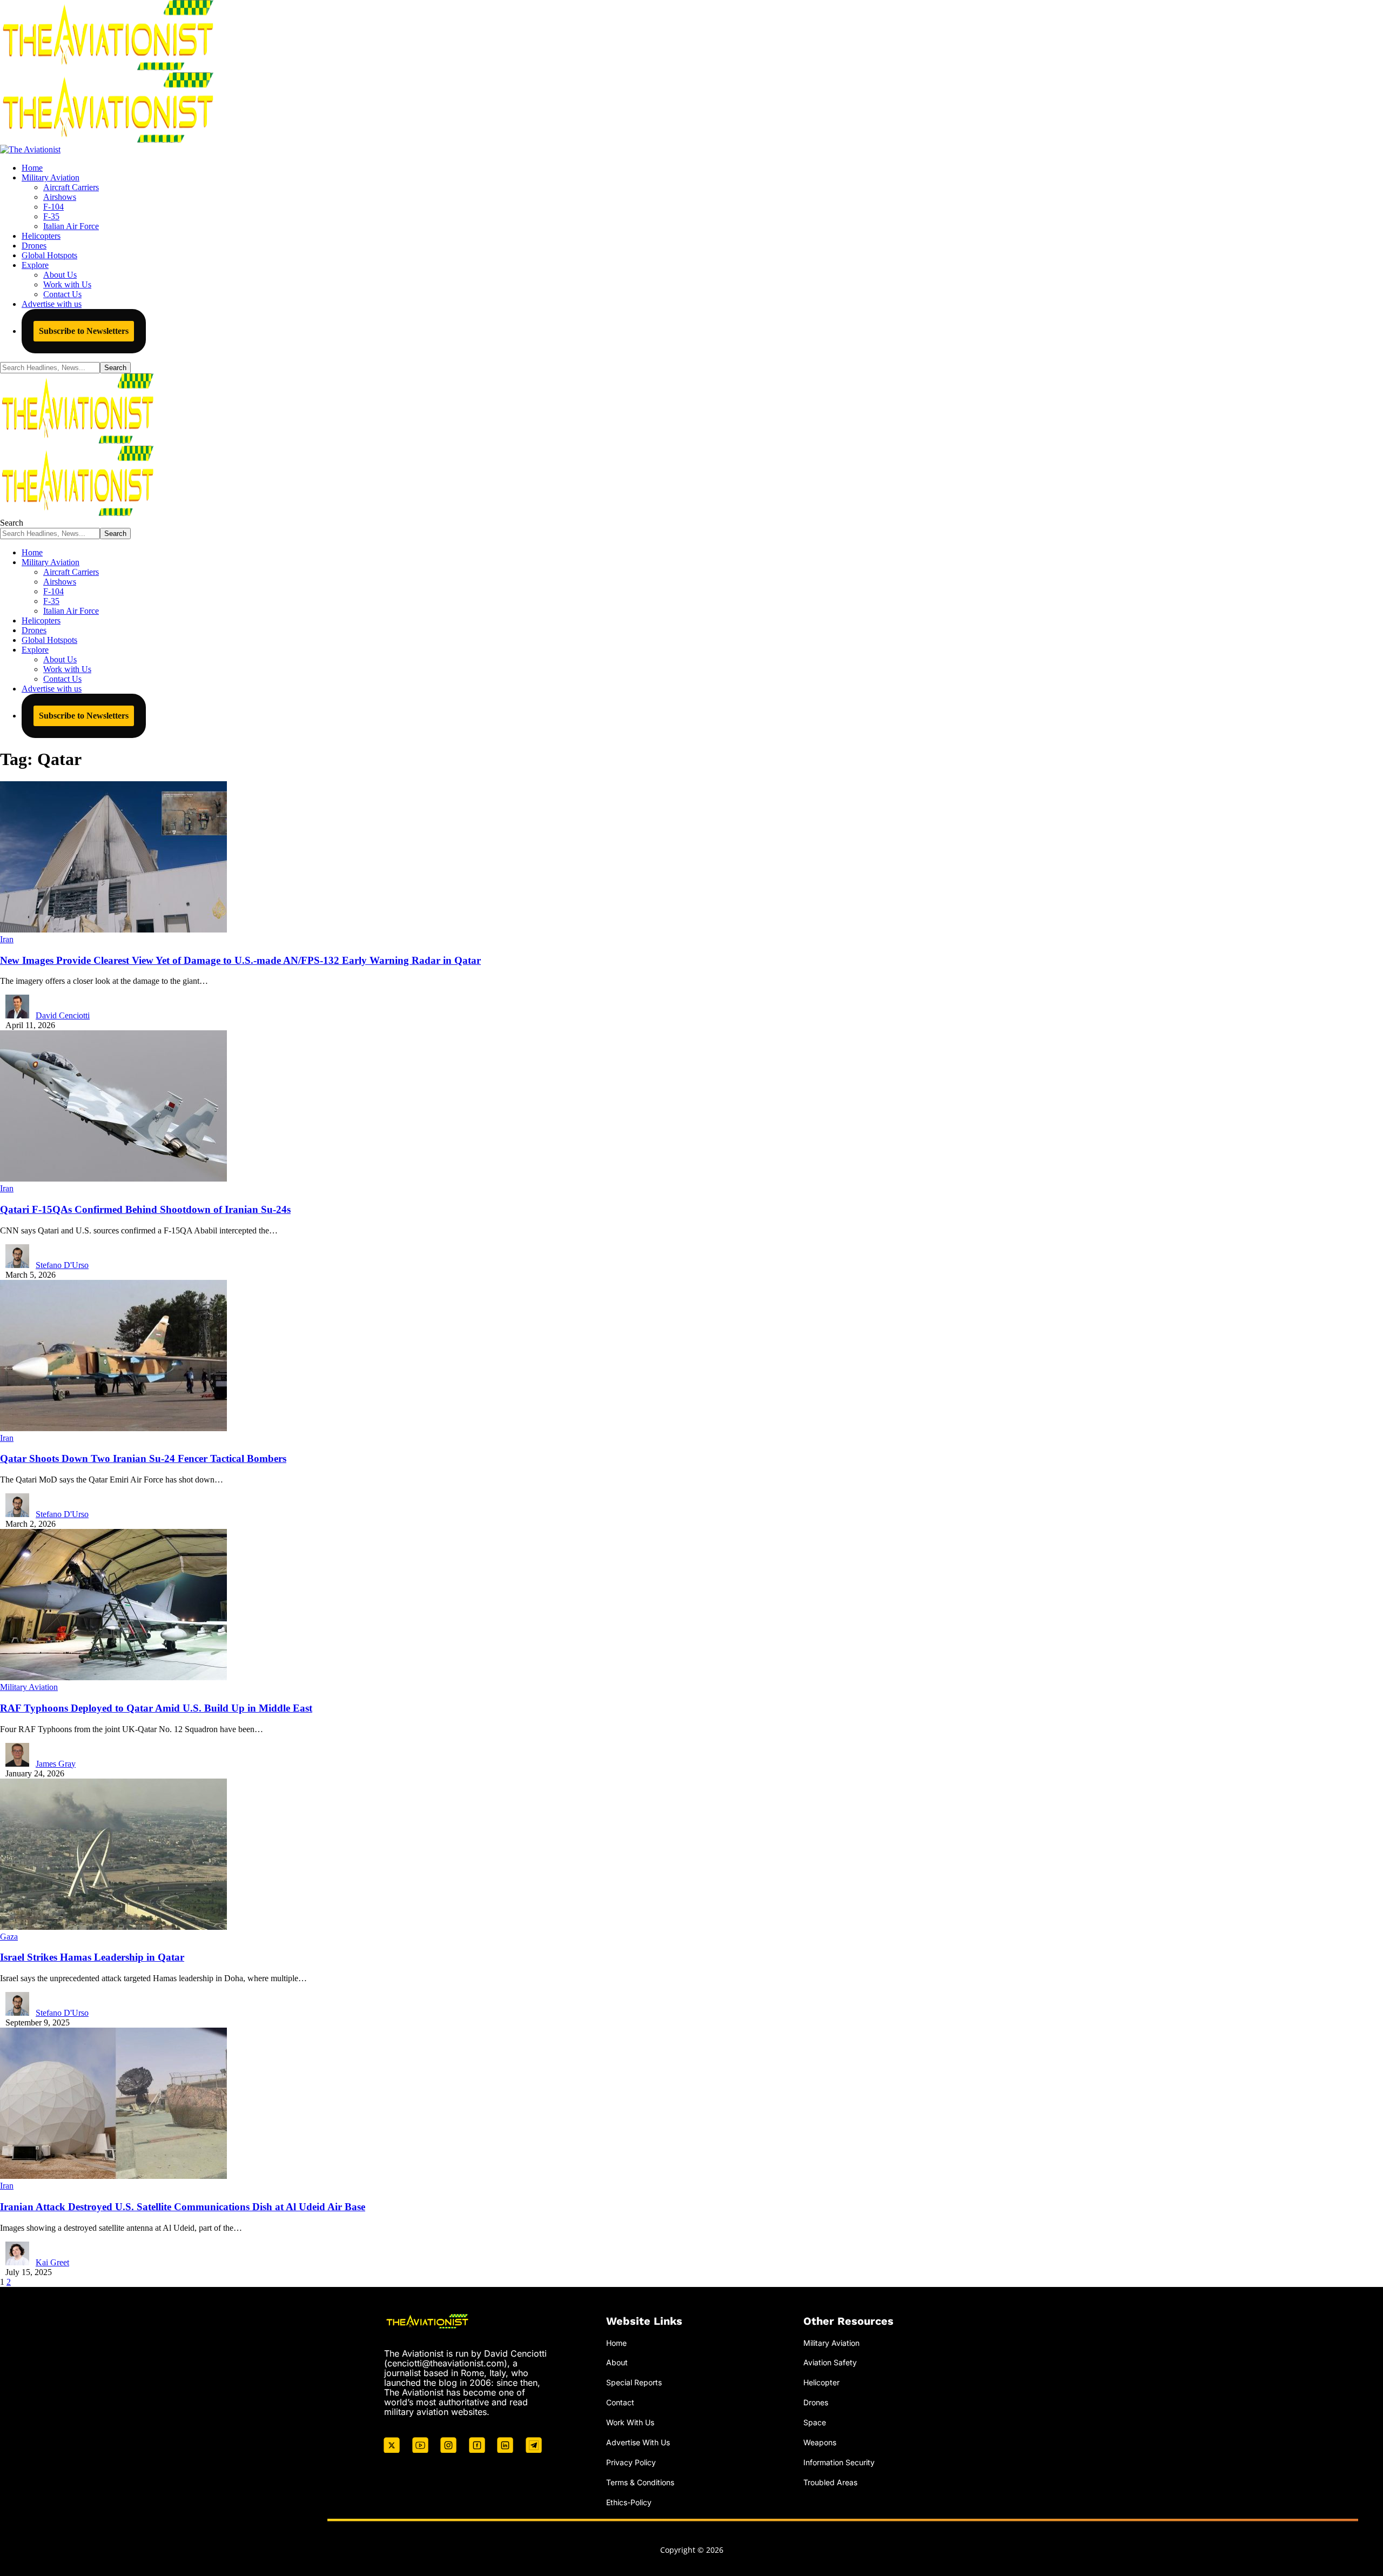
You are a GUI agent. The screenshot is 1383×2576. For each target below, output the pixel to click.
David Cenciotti (63, 1015)
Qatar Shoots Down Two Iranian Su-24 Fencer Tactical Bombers (143, 1458)
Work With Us (630, 2422)
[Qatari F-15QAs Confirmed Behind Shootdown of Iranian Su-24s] (113, 1179)
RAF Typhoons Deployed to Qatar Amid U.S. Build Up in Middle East (156, 1708)
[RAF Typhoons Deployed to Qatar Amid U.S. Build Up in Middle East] (113, 1677)
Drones (816, 2402)
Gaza (9, 1937)
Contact (620, 2402)
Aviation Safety (830, 2362)
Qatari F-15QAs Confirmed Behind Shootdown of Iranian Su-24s (145, 1209)
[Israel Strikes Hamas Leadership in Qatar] (113, 1927)
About (617, 2362)
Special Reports (634, 2382)
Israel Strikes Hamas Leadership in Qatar (92, 1957)
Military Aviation (29, 1687)
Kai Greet (52, 2262)
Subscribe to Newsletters (84, 331)
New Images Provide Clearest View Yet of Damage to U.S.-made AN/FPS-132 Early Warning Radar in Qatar (240, 960)
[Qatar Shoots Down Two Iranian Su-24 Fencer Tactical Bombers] (113, 1428)
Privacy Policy (631, 2462)
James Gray (56, 1764)
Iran (7, 939)
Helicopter (821, 2382)
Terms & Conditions (640, 2482)
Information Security (839, 2462)
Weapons (820, 2442)
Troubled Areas (830, 2482)
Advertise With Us (638, 2442)
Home (616, 2343)
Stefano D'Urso (62, 1265)
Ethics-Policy (629, 2502)
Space (815, 2422)
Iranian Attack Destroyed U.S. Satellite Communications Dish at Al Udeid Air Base (183, 2207)
